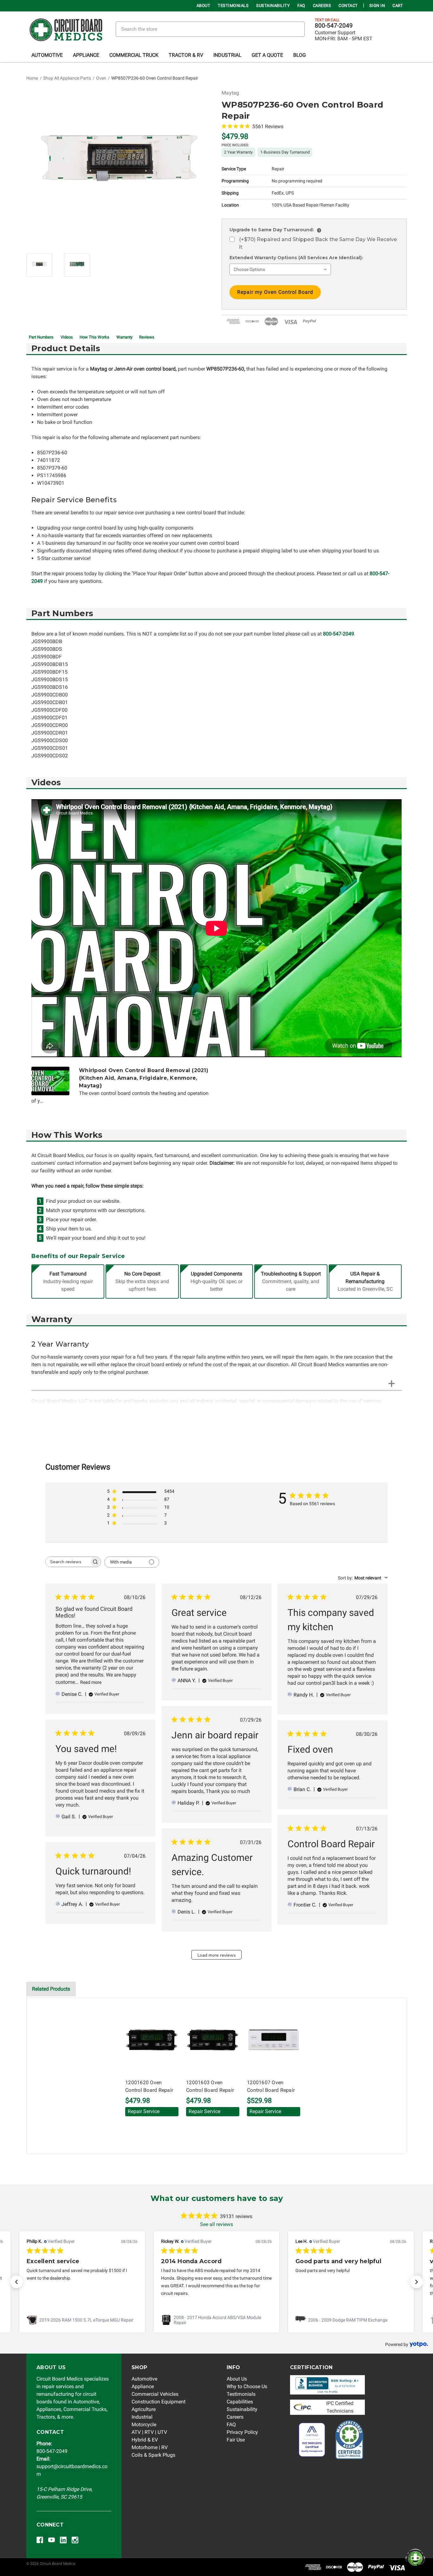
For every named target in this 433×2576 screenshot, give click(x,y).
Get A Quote (267, 55)
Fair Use (236, 2440)
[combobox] (363, 1578)
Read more (91, 1682)
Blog (300, 55)
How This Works (94, 337)
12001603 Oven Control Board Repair (210, 2086)
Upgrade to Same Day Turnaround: (275, 230)
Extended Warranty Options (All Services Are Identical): (296, 258)
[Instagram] (75, 2540)
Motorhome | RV (150, 2447)
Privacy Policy (242, 2432)
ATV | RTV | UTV (149, 2432)
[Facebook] (40, 2540)
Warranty (124, 337)
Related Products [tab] (51, 1989)
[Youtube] (52, 2540)
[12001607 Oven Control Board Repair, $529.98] (274, 2040)
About (204, 6)
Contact (348, 6)
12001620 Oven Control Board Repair (149, 2086)
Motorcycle (144, 2424)
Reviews (147, 337)
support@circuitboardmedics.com (72, 2466)
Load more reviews (217, 1955)
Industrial (227, 55)
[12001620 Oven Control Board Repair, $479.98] (152, 2040)
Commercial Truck (134, 55)
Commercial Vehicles (155, 2394)
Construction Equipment (158, 2402)
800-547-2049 (334, 26)
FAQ (301, 6)
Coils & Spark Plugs (153, 2455)
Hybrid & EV (145, 2440)
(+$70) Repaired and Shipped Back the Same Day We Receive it (318, 243)
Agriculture (144, 2409)
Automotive (47, 55)
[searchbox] (68, 1562)
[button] (16, 2282)
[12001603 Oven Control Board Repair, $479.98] (213, 2040)
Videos (67, 337)
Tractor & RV (186, 55)
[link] (82, 2320)
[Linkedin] (63, 2540)
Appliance (86, 55)
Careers (322, 6)
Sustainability (273, 6)
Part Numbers (41, 337)
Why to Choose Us (247, 2386)
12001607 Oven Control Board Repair (271, 2086)
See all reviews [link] (217, 2224)
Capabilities (240, 2402)
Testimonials (233, 6)
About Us (237, 2379)
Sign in (377, 6)
